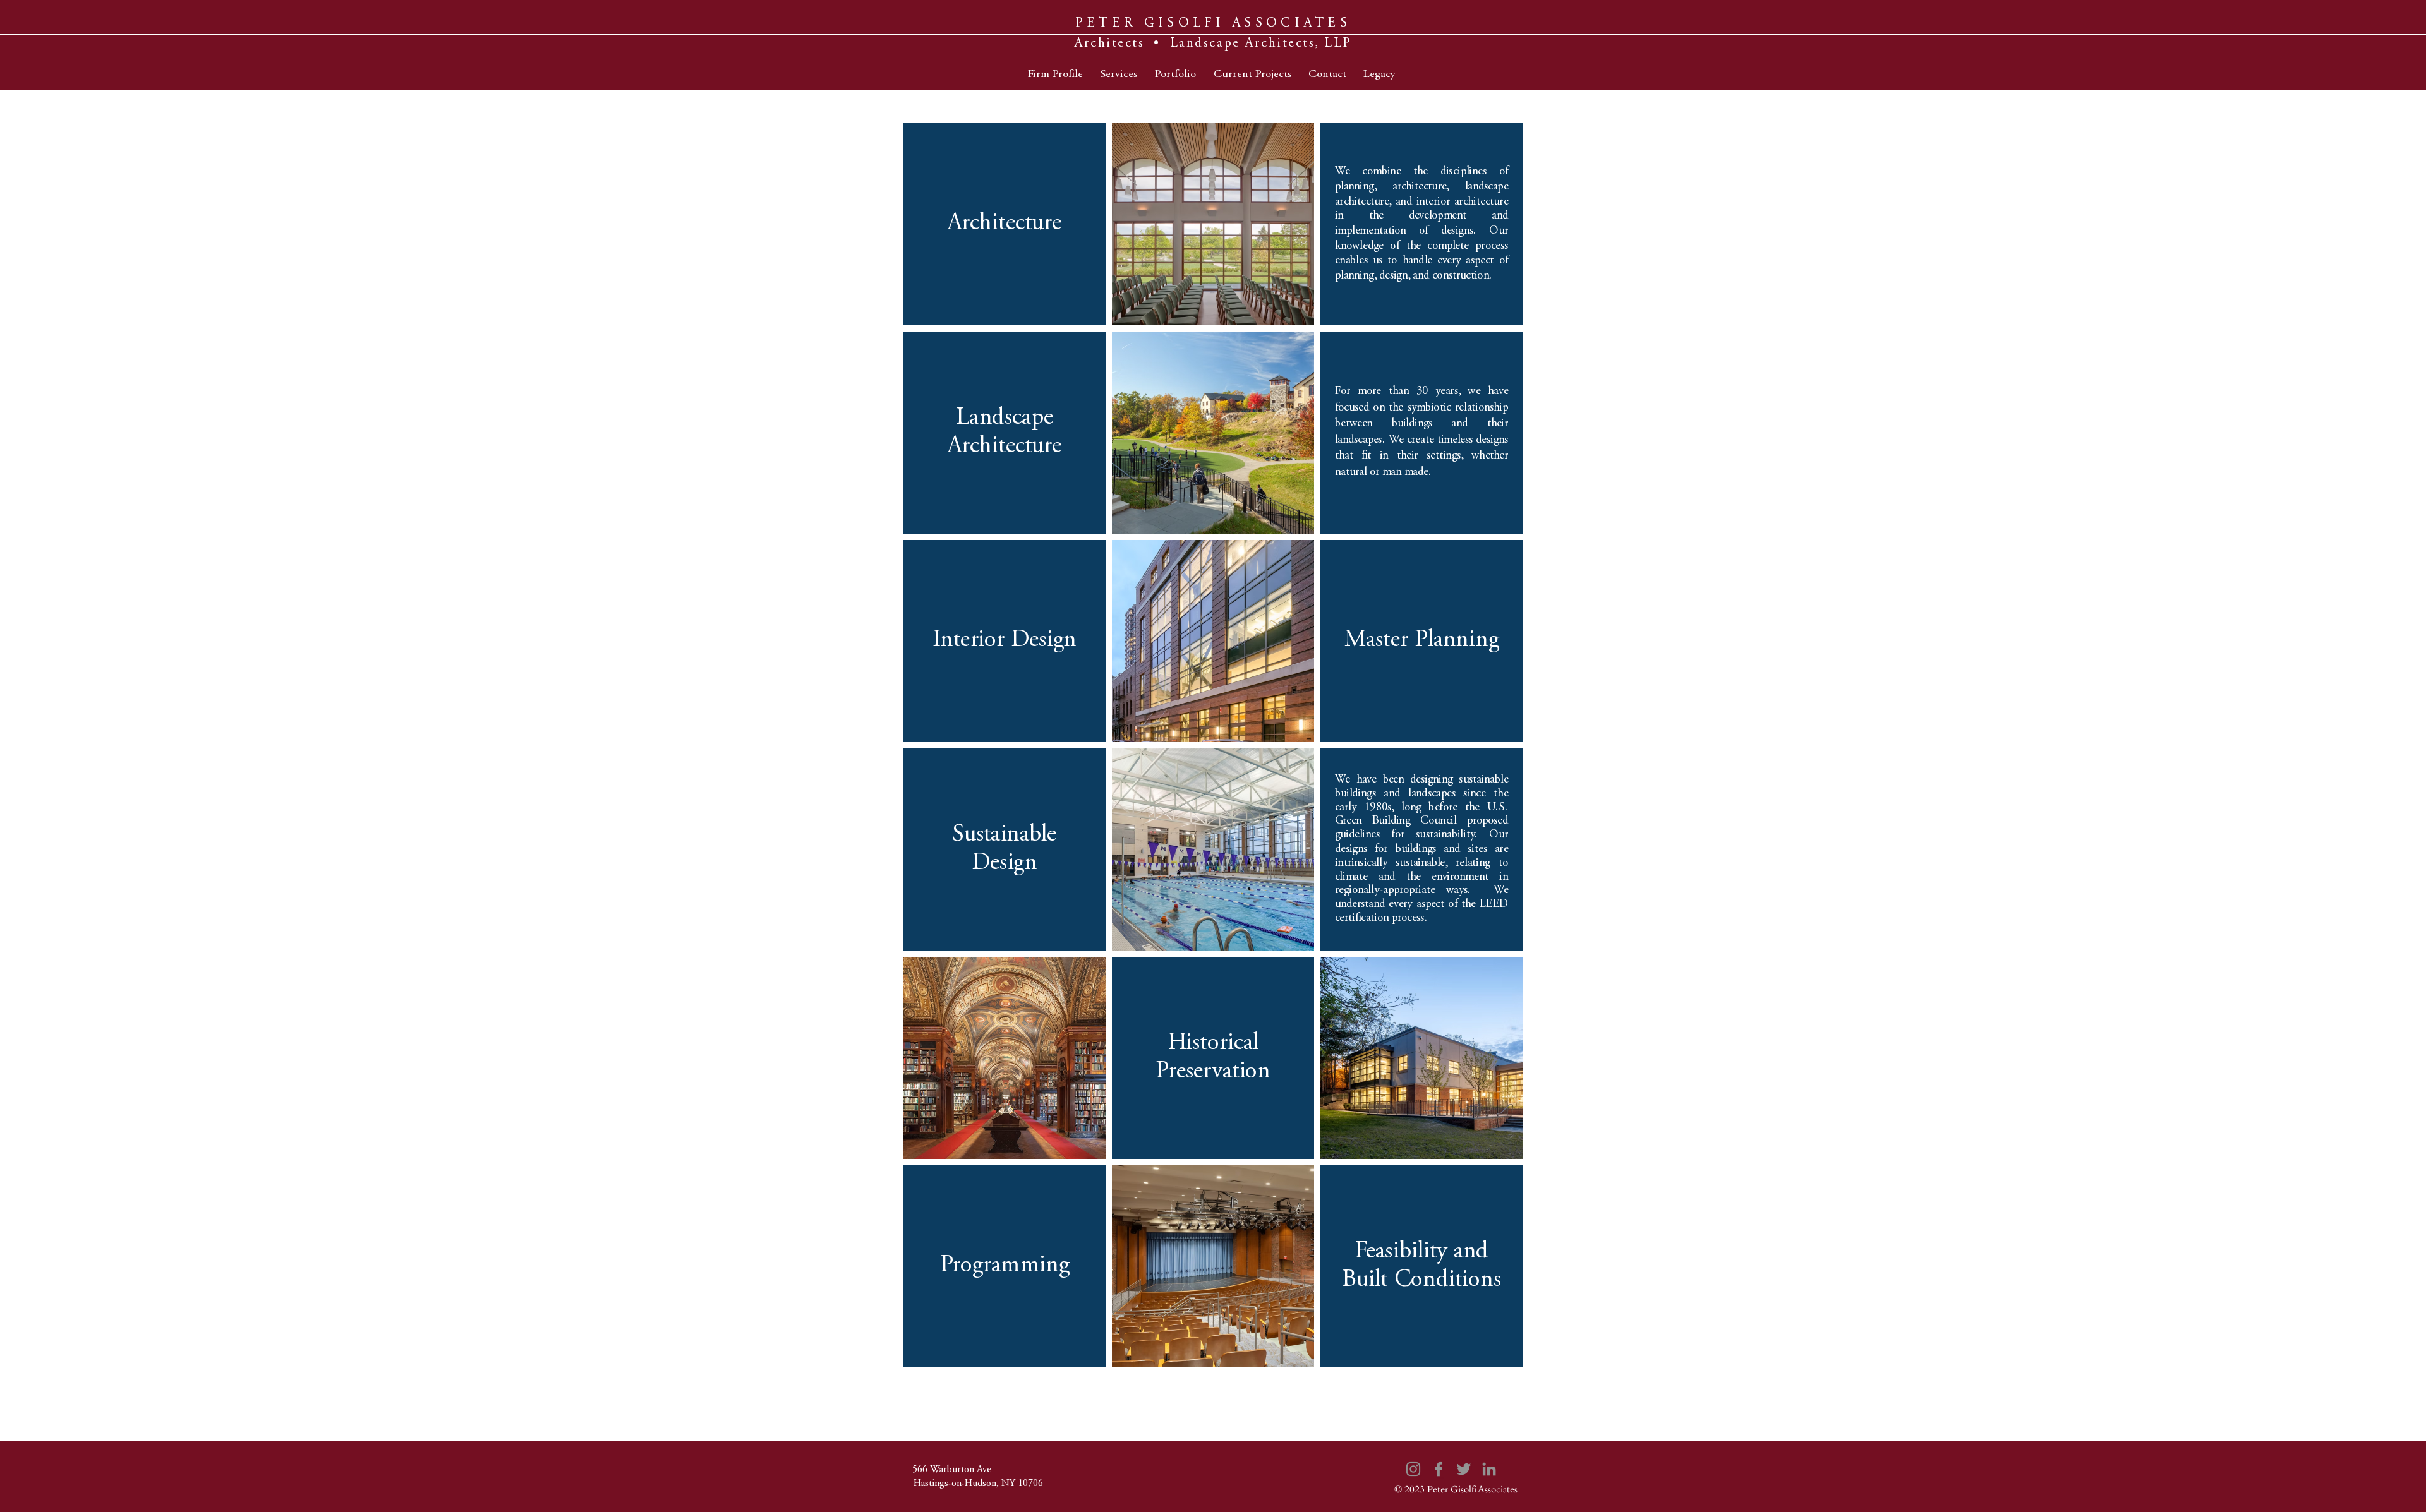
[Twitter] (1464, 1469)
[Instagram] (1413, 1469)
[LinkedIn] (1489, 1469)
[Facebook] (1439, 1469)
